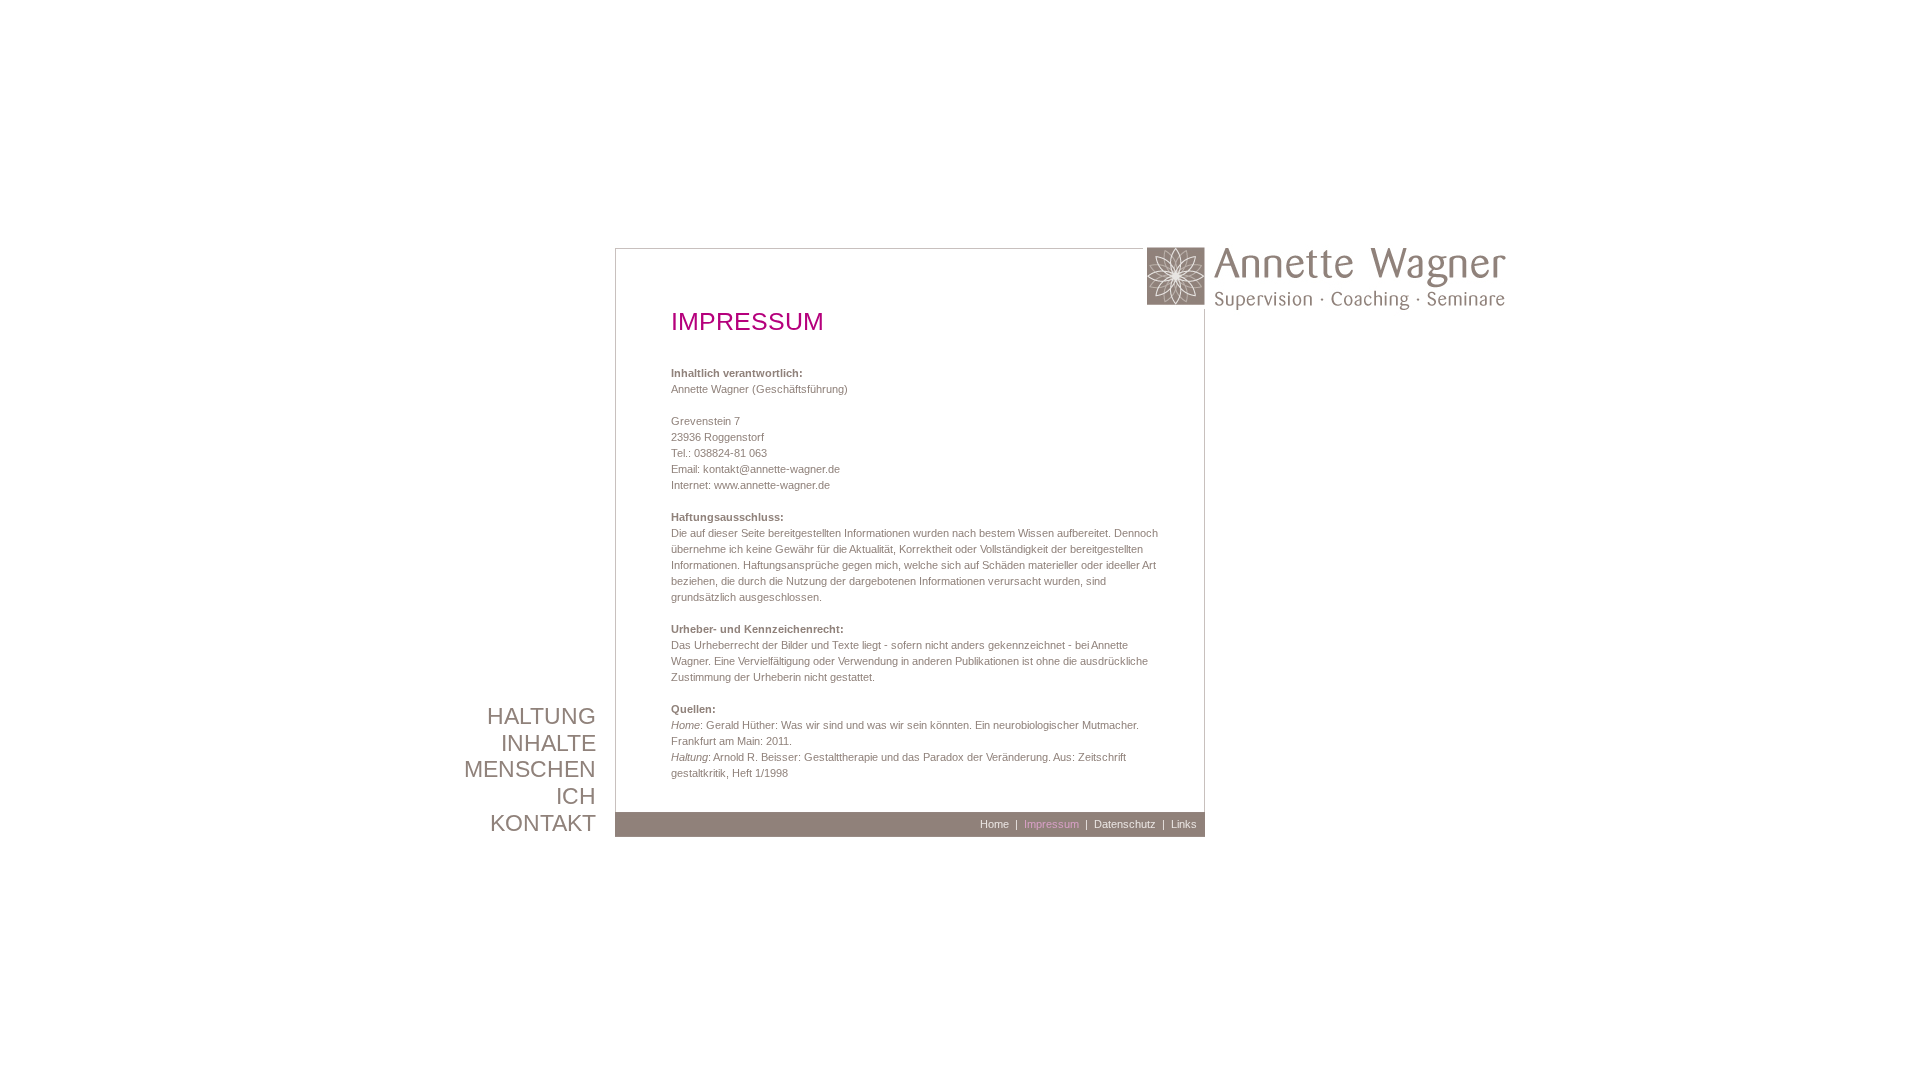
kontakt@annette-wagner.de (771, 469)
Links (1184, 824)
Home (994, 824)
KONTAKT (543, 823)
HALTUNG (541, 716)
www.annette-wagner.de (772, 485)
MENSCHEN (530, 769)
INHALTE (548, 743)
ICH (576, 796)
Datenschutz (1125, 824)
